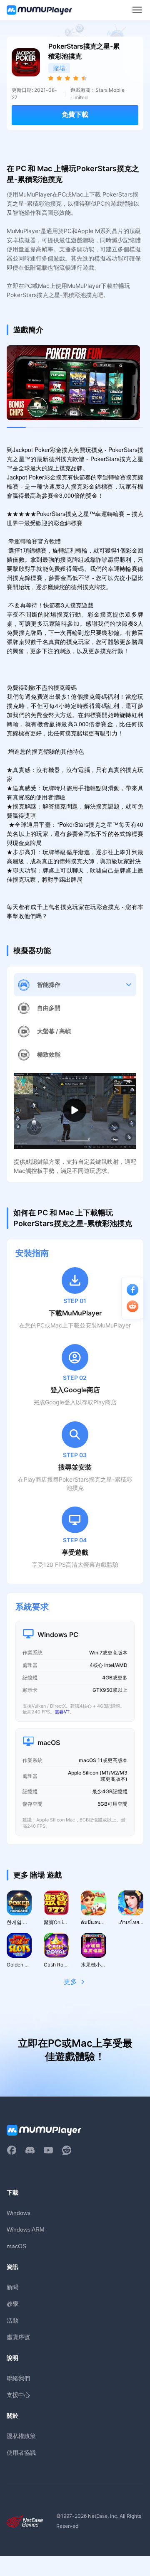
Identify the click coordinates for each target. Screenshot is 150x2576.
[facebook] (12, 2150)
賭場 (59, 68)
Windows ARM (26, 2229)
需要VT (62, 1712)
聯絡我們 (18, 2378)
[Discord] (30, 2150)
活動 (12, 2320)
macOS (16, 2246)
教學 (12, 2304)
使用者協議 (21, 2452)
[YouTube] (48, 2150)
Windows (19, 2213)
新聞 (12, 2287)
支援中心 (18, 2395)
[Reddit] (67, 2150)
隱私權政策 (21, 2436)
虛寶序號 (18, 2337)
